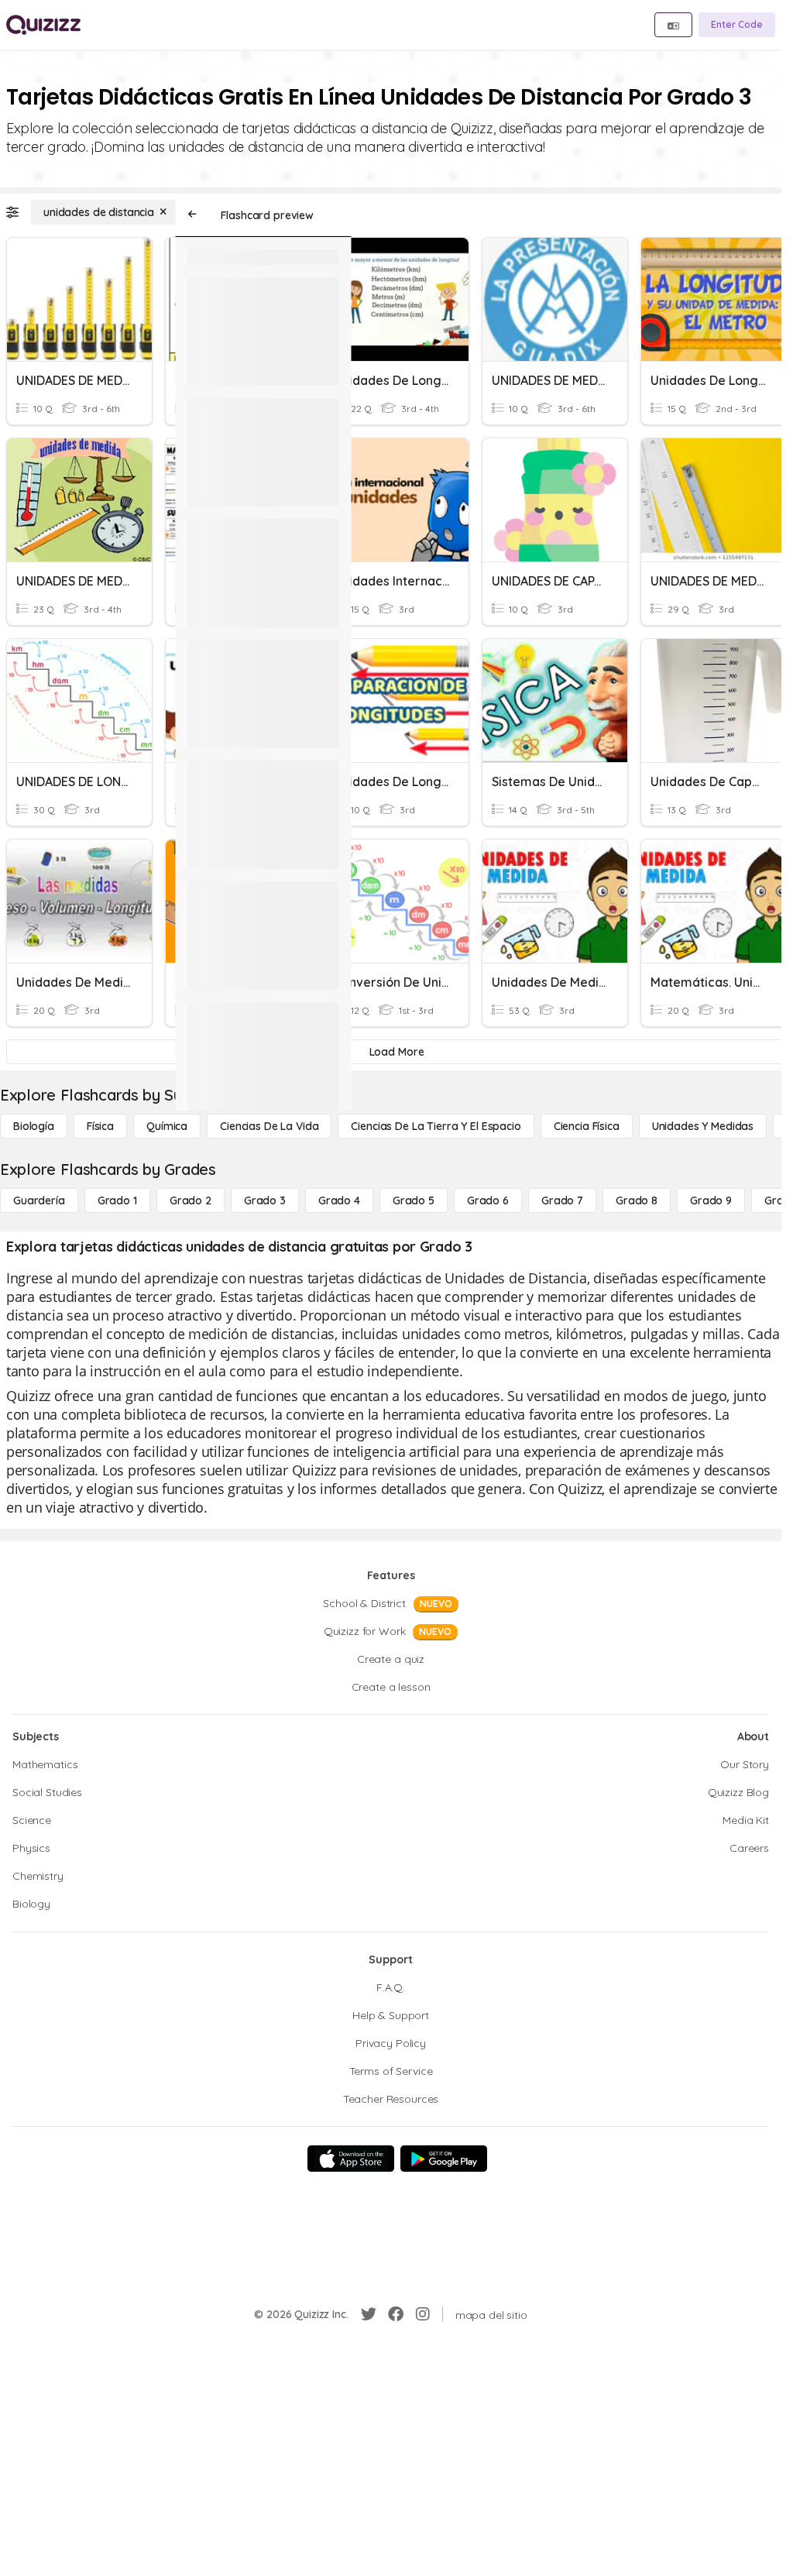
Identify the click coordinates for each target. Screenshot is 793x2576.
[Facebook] (396, 2314)
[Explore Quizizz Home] (43, 25)
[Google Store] (444, 2159)
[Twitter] (369, 2314)
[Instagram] (423, 2314)
